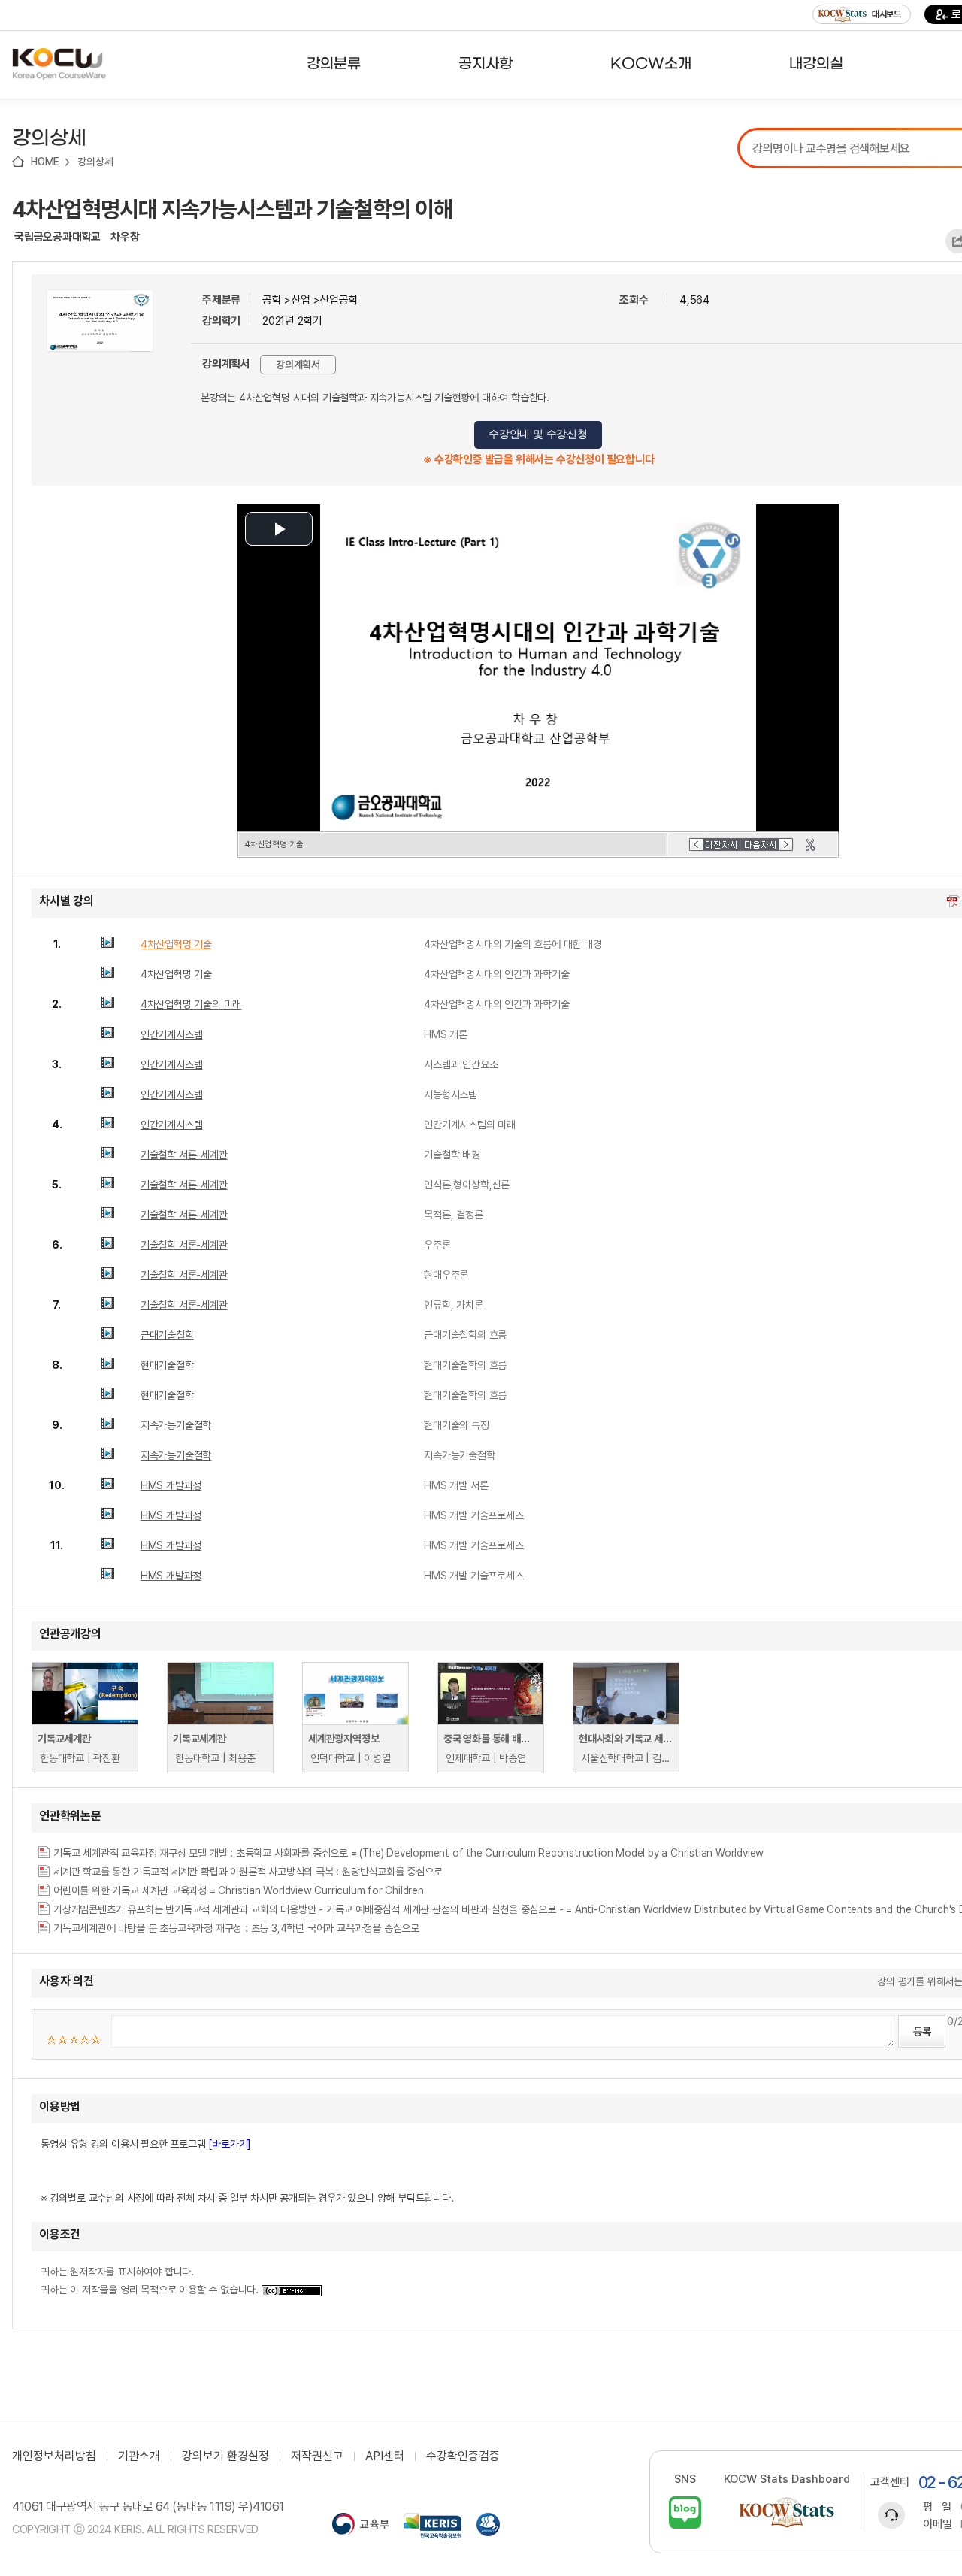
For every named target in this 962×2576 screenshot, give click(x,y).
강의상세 (95, 162)
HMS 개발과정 (171, 1485)
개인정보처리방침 (54, 2456)
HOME (45, 162)
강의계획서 (298, 365)
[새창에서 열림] (360, 2526)
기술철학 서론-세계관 (184, 1155)
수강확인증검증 (463, 2456)
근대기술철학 (167, 1335)
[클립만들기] (810, 845)
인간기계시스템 (172, 1034)
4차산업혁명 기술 (176, 944)
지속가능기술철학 (176, 1425)
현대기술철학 (167, 1365)
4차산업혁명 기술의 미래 (191, 1004)
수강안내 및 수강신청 (538, 434)
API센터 (385, 2456)
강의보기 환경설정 (225, 2456)
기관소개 (139, 2456)
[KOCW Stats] (787, 2512)
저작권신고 (317, 2456)
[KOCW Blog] (685, 2512)
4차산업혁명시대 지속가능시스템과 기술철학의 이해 (232, 209)
